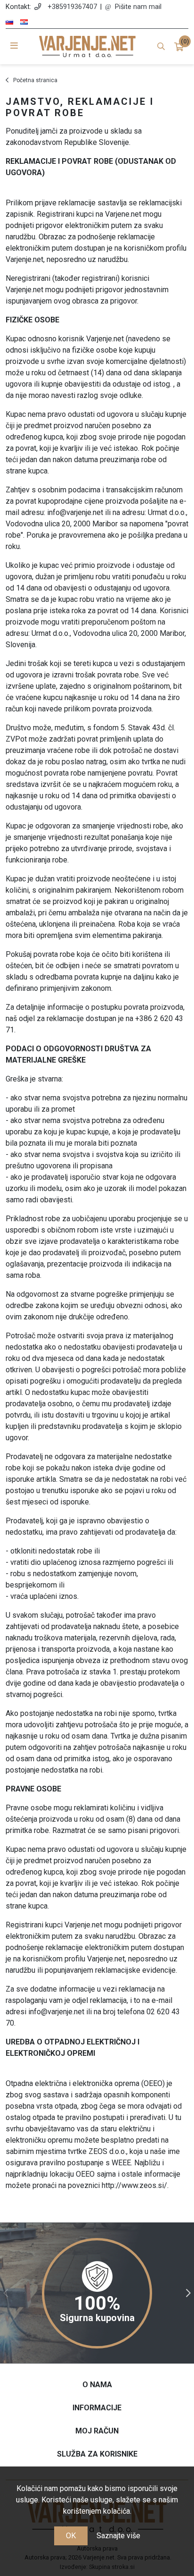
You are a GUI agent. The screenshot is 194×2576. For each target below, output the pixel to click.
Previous (6, 2293)
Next (188, 2293)
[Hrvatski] (24, 22)
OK (71, 2536)
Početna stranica (35, 80)
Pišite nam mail (138, 7)
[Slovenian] (9, 22)
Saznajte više (118, 2536)
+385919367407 (72, 7)
